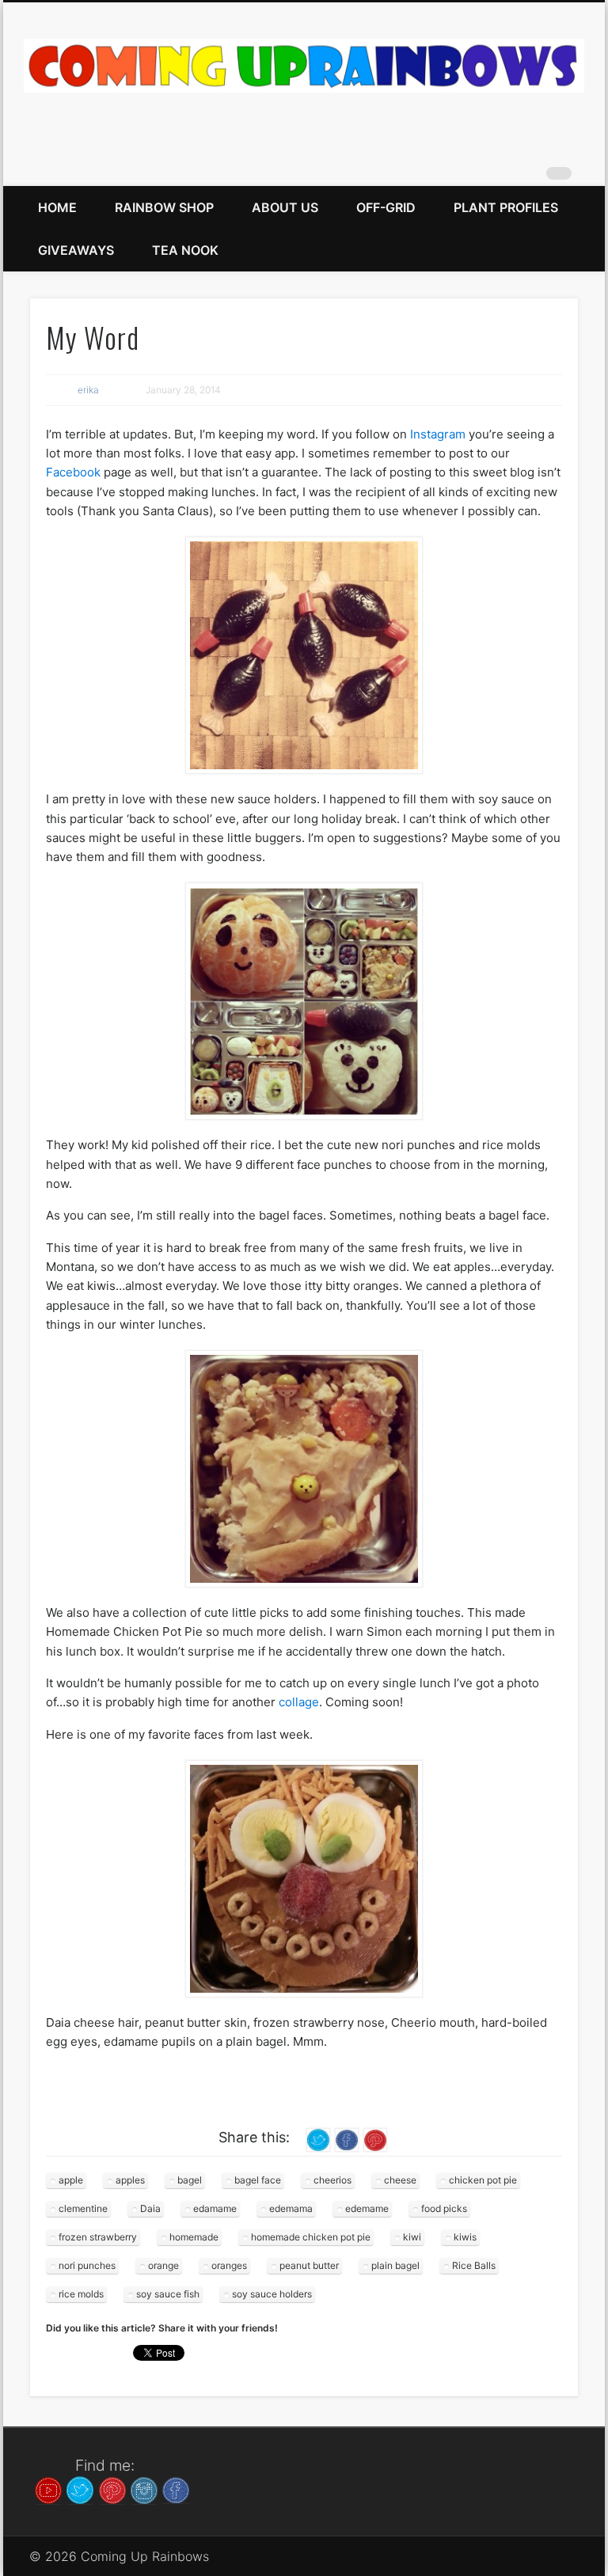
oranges (229, 2265)
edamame (215, 2208)
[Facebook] (176, 2489)
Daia (150, 2208)
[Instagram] (144, 2489)
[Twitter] (80, 2489)
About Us (285, 207)
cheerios (332, 2180)
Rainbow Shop (164, 207)
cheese (400, 2180)
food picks (444, 2208)
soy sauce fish (168, 2294)
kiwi (412, 2237)
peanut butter (309, 2265)
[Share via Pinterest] (375, 2139)
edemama (291, 2208)
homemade (194, 2237)
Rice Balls (474, 2265)
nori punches (87, 2265)
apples (130, 2180)
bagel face (258, 2180)
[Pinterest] (112, 2489)
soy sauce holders (272, 2294)
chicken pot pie (483, 2180)
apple (71, 2180)
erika (88, 390)
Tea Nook (185, 250)
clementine (83, 2208)
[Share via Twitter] (318, 2139)
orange (163, 2265)
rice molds (81, 2294)
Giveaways (76, 250)
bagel (190, 2180)
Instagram (438, 434)
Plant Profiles (506, 207)
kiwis (465, 2237)
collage (299, 1702)
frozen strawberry (98, 2237)
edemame (367, 2208)
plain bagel (395, 2265)
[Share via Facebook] (347, 2139)
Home (57, 207)
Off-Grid (386, 207)
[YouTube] (48, 2489)
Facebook (73, 472)
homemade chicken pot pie (311, 2237)
